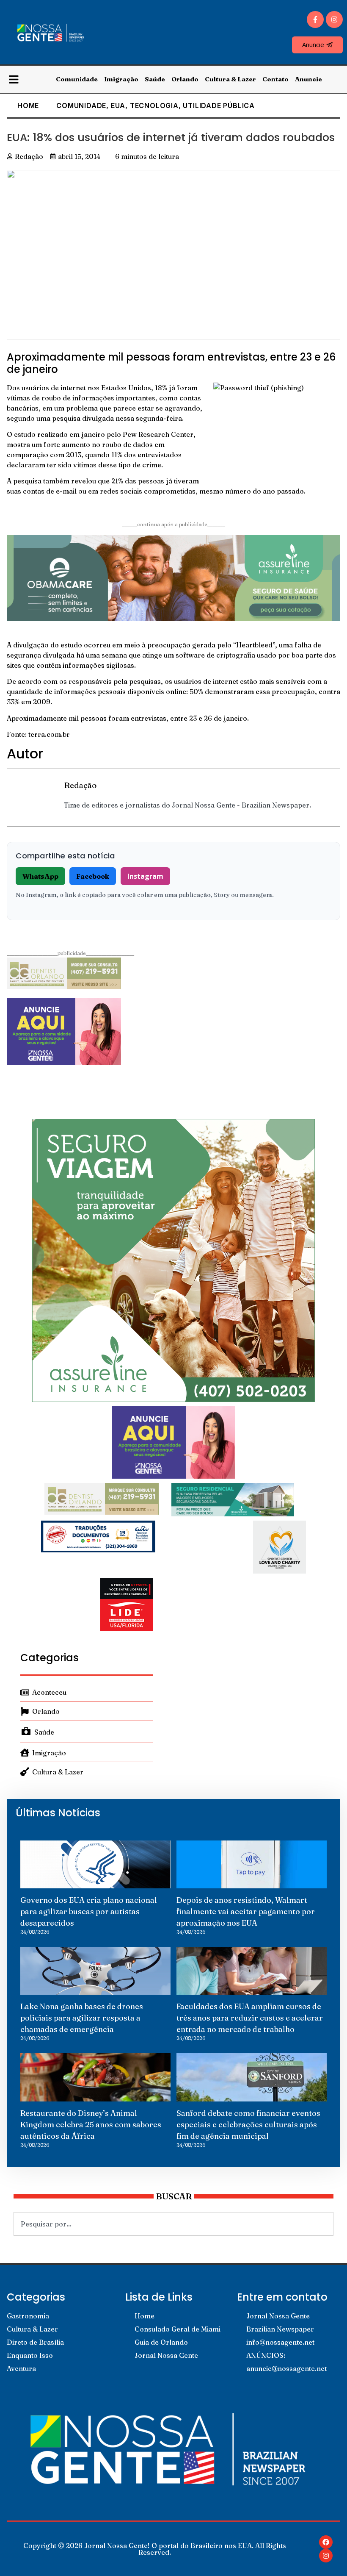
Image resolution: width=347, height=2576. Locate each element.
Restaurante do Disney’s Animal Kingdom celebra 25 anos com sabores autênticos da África (91, 2125)
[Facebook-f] (315, 19)
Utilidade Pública (219, 105)
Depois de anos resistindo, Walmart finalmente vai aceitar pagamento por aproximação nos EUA (246, 1911)
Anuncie (308, 79)
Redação (80, 785)
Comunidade (77, 79)
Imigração (121, 79)
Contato (275, 79)
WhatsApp (40, 876)
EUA (118, 105)
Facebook (93, 876)
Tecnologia (154, 105)
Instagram (145, 876)
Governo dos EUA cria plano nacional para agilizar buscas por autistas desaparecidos (89, 1911)
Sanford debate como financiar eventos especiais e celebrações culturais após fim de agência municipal (248, 2125)
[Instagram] (334, 19)
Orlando (185, 79)
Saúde (155, 79)
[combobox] (173, 2224)
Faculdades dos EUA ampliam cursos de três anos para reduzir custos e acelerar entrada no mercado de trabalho (250, 2018)
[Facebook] (326, 2542)
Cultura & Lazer (230, 79)
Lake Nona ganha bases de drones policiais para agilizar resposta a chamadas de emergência (82, 2018)
